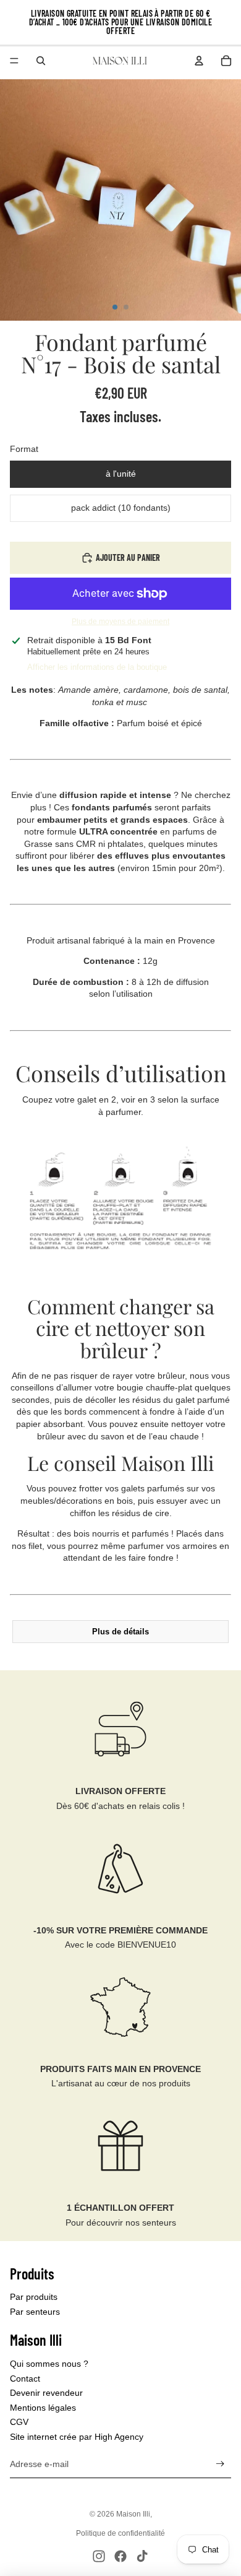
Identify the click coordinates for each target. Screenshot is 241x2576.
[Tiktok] (142, 2556)
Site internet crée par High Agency (77, 2437)
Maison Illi (133, 2514)
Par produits (34, 2297)
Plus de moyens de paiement (120, 621)
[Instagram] (99, 2556)
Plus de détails (120, 1632)
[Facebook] (120, 2556)
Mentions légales (43, 2408)
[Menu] (14, 61)
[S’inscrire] (220, 2464)
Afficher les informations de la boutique (97, 667)
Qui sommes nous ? (49, 2364)
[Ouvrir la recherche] (41, 61)
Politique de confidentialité (120, 2533)
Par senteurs (35, 2312)
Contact (25, 2379)
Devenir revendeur (46, 2393)
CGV (19, 2422)
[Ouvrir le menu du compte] (199, 61)
